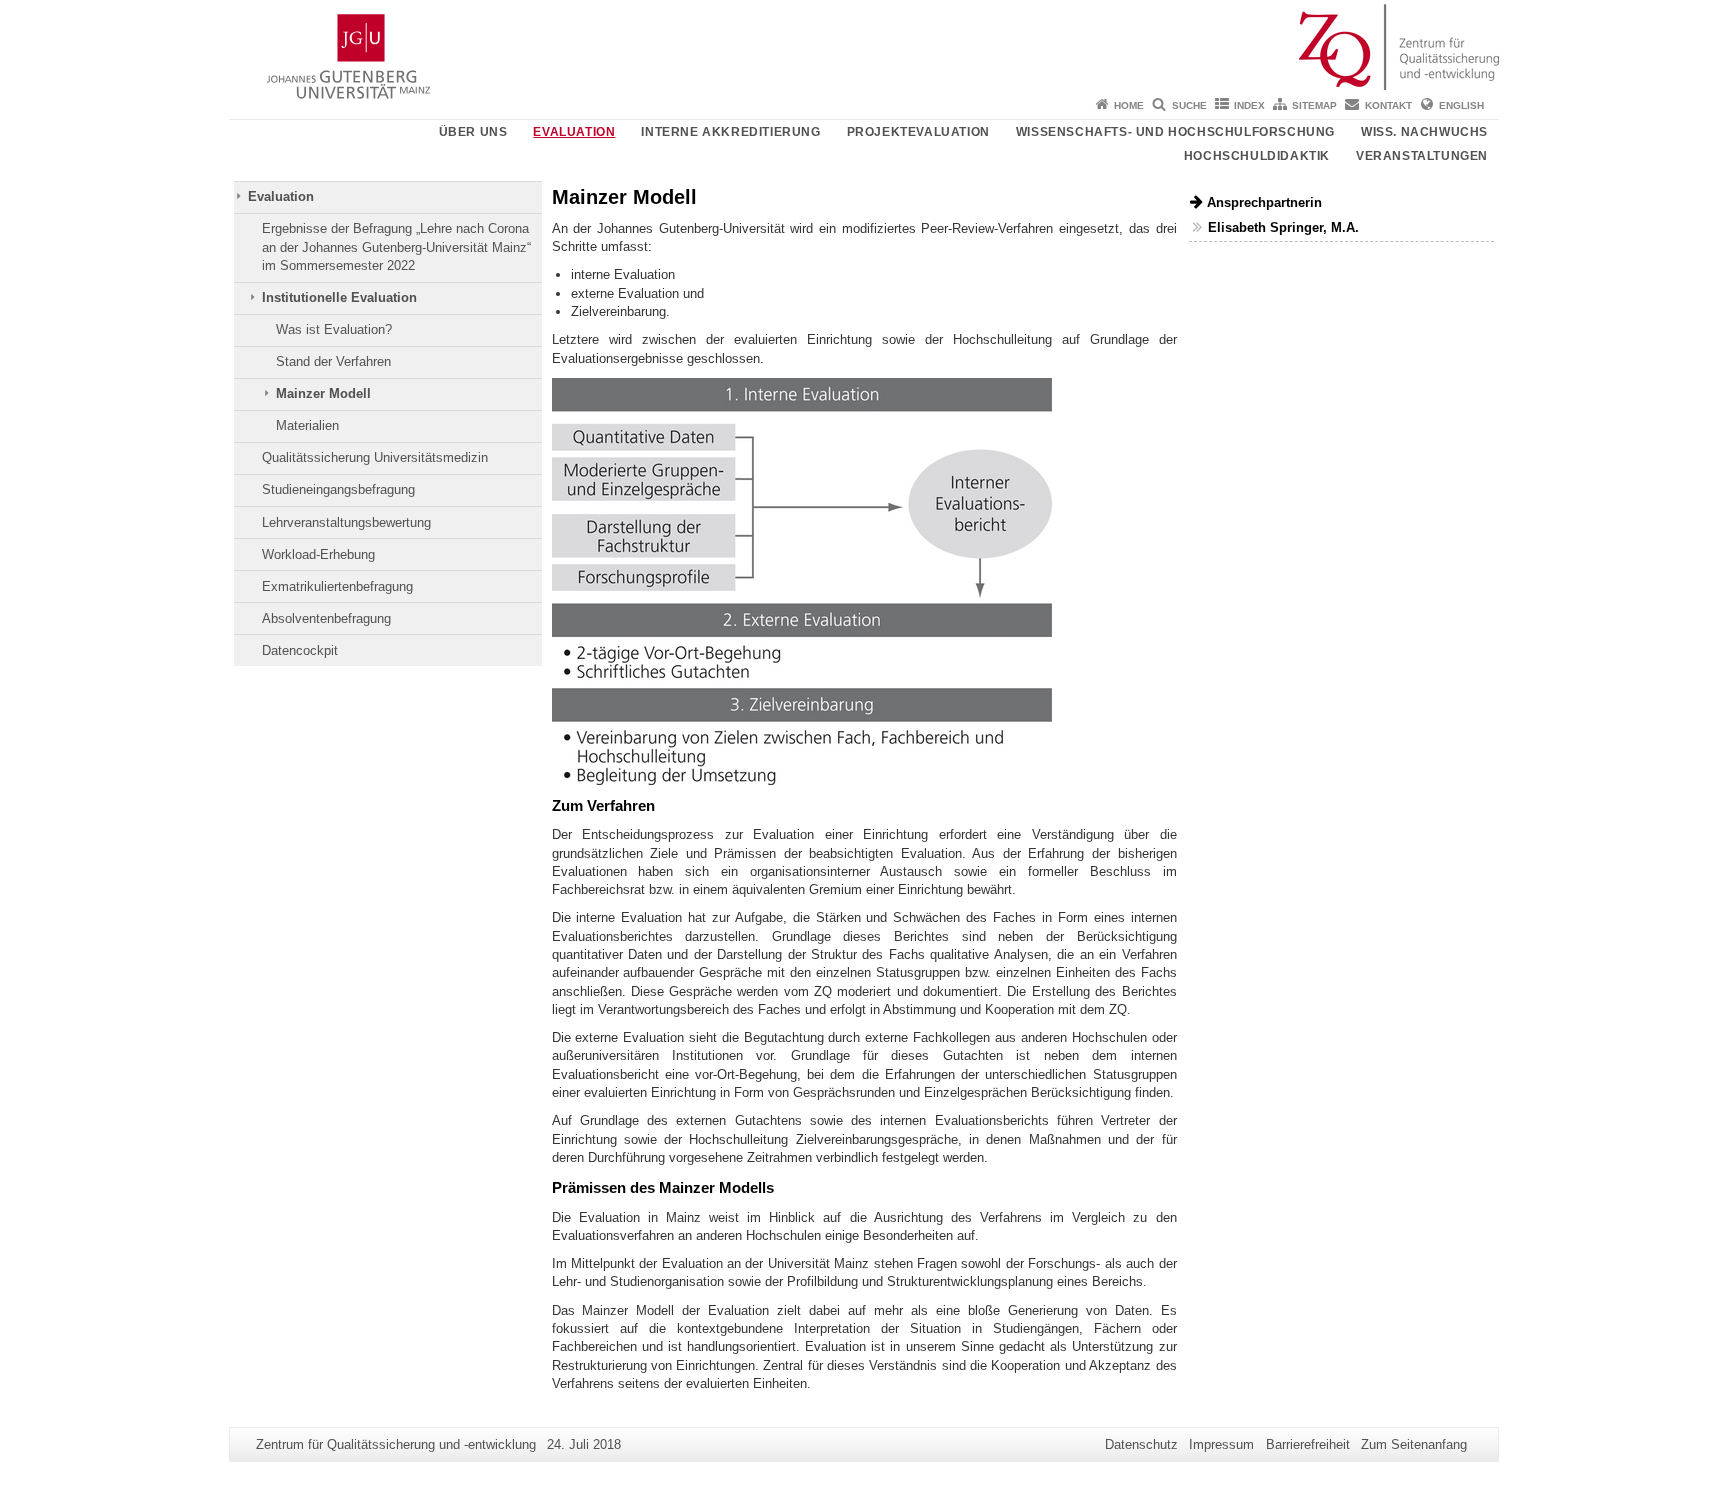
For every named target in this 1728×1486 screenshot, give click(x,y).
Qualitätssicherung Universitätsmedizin (375, 457)
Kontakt (1388, 105)
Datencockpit (300, 650)
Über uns (473, 132)
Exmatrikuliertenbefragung (337, 586)
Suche (1189, 105)
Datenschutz (1141, 1444)
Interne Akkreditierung (730, 132)
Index (1249, 105)
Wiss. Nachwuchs (1424, 132)
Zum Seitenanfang (1414, 1444)
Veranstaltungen (1422, 156)
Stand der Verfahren (333, 361)
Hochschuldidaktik (1257, 156)
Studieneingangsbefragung (338, 489)
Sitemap (1314, 105)
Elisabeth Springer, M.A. (1283, 227)
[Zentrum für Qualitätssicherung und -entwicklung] (864, 45)
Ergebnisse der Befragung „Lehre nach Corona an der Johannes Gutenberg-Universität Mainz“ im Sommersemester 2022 (396, 247)
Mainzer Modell (323, 393)
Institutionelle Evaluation (339, 297)
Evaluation (574, 132)
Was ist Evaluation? (334, 329)
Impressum (1221, 1444)
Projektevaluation (918, 132)
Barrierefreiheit (1308, 1444)
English (1461, 105)
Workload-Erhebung (318, 554)
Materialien (307, 425)
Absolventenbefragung (326, 618)
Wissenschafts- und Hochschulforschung (1175, 132)
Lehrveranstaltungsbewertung (346, 522)
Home (1129, 105)
